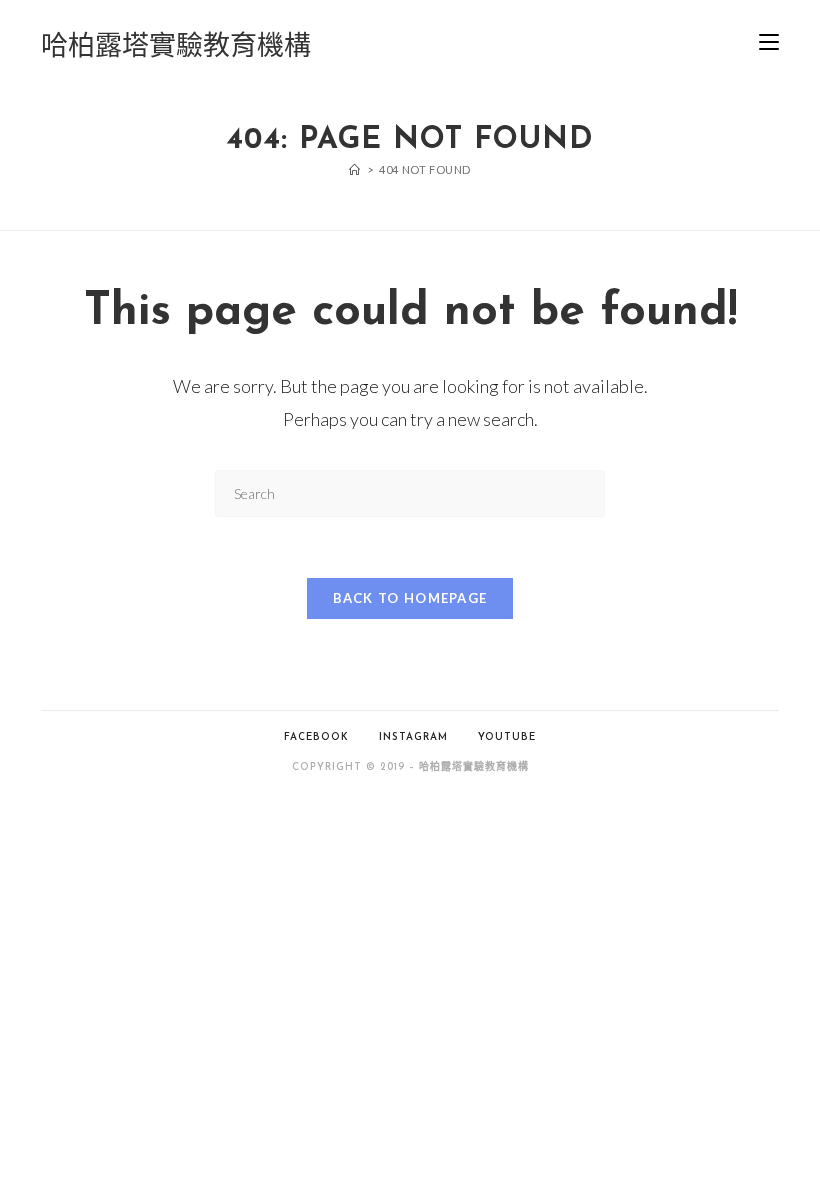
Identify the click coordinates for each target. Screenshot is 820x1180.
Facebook (316, 737)
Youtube (507, 737)
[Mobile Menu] (769, 44)
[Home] (355, 169)
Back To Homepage (410, 598)
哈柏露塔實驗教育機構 (176, 44)
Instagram (413, 737)
